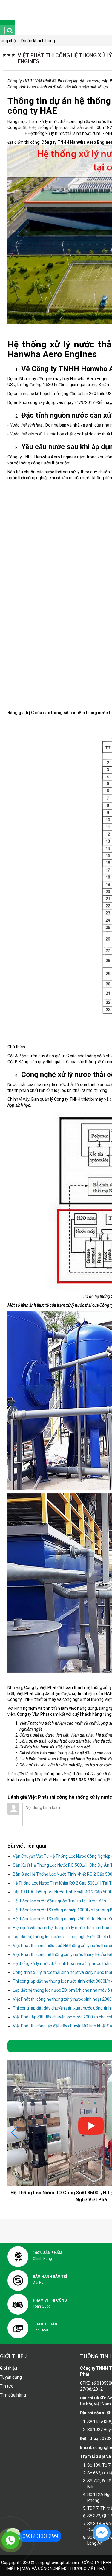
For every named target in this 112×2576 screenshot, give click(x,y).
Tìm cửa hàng (13, 2395)
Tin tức (7, 2386)
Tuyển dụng (11, 2377)
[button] (14, 2133)
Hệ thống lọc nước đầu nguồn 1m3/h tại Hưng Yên (59, 1901)
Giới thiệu (9, 2368)
